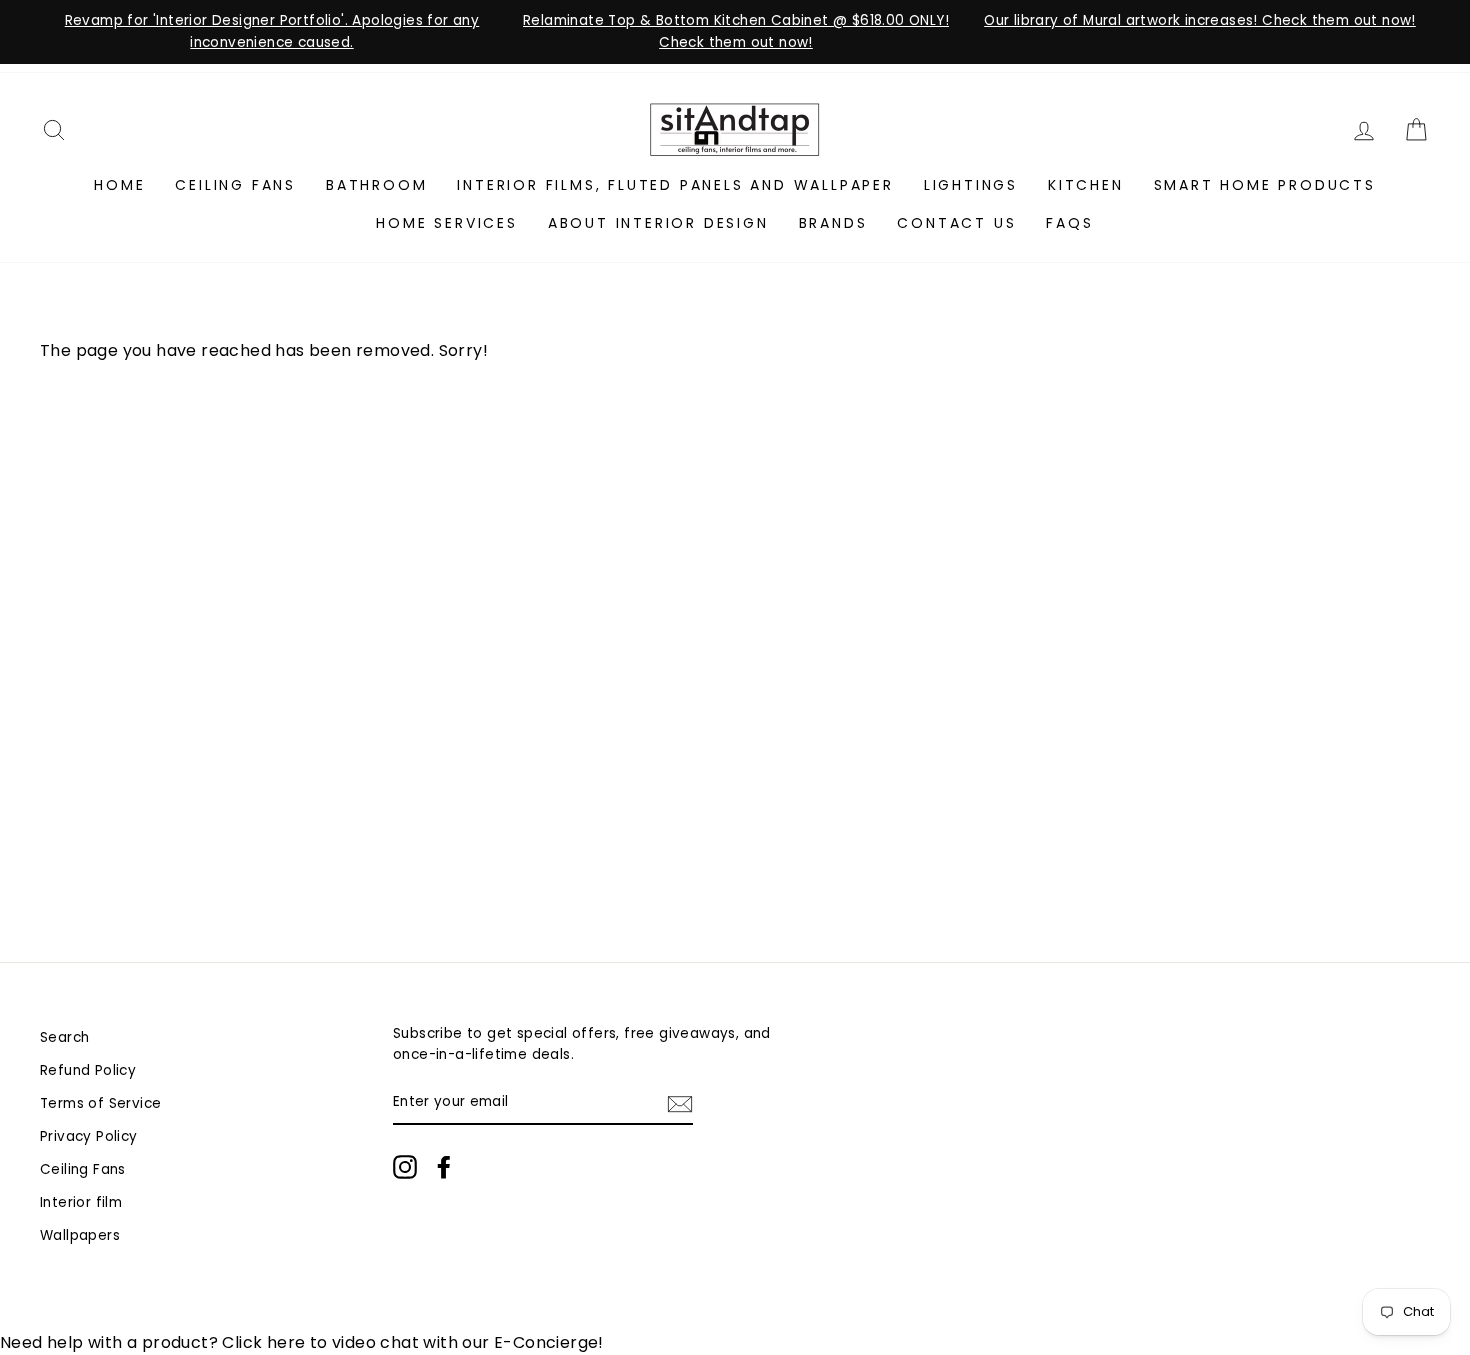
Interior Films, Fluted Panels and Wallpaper (675, 185)
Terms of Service (100, 1103)
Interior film (81, 1202)
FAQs (1069, 223)
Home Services (446, 223)
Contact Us (956, 223)
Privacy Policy (89, 1136)
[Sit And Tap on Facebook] (444, 1167)
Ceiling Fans (235, 185)
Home (119, 185)
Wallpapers (80, 1235)
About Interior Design (658, 223)
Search (64, 1037)
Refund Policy (88, 1070)
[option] (272, 32)
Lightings (971, 185)
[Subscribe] (680, 1103)
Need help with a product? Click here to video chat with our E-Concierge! (302, 1342)
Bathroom (376, 185)
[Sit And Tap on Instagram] (405, 1167)
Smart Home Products (1265, 185)
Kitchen (1086, 185)
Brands (833, 223)
